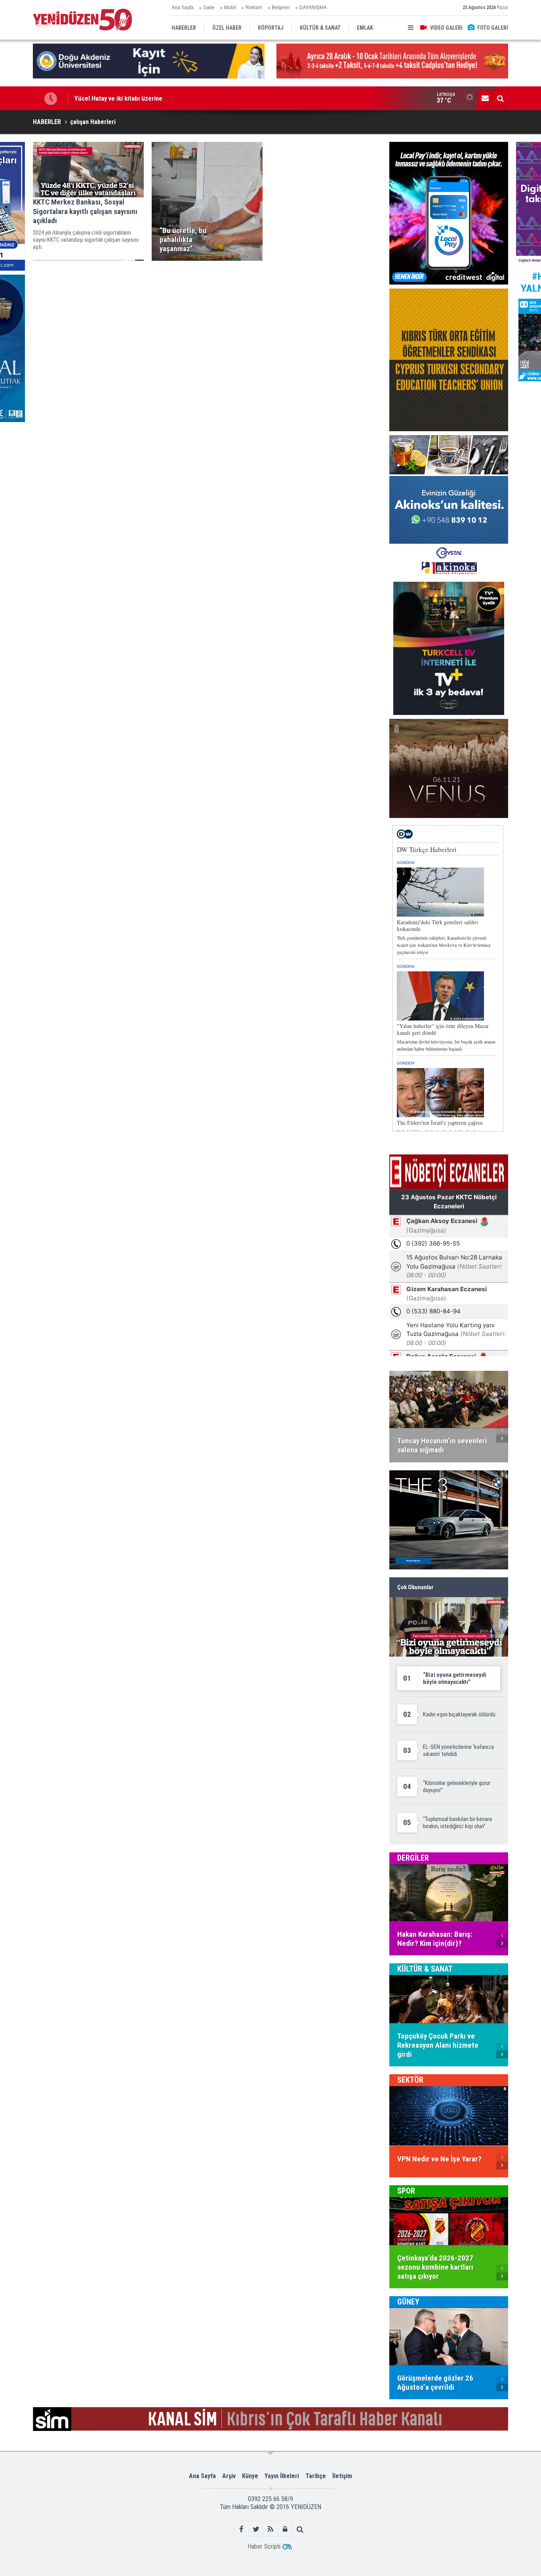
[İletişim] (485, 98)
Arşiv (229, 2476)
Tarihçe (316, 2476)
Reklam (254, 8)
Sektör (410, 2080)
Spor (406, 2191)
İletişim (342, 2476)
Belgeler (281, 8)
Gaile (209, 8)
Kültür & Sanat (425, 1969)
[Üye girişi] (285, 2529)
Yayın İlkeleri (282, 2476)
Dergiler (413, 1858)
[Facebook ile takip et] (241, 2529)
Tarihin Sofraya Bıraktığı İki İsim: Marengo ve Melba (145, 100)
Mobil (230, 8)
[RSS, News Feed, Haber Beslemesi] (271, 2529)
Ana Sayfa (183, 8)
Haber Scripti (264, 2546)
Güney (408, 2302)
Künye (250, 2476)
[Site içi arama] (500, 98)
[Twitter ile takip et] (256, 2529)
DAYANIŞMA (313, 8)
